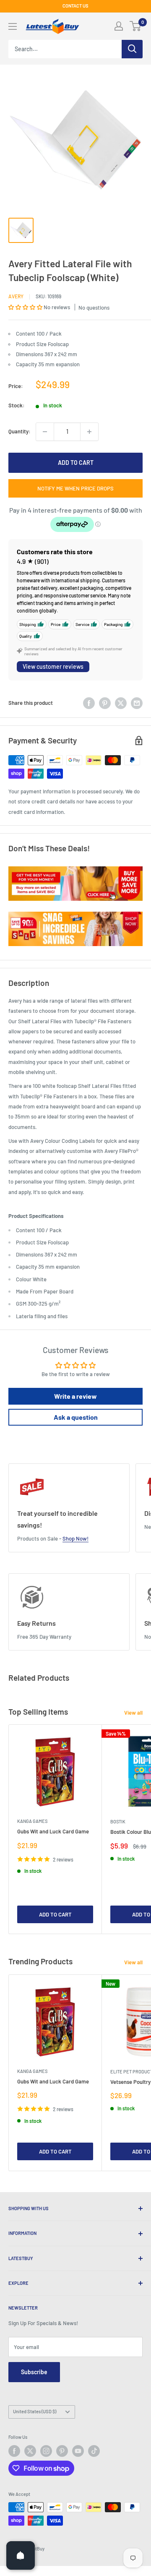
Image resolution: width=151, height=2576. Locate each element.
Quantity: (20, 431)
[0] (136, 26)
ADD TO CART (76, 463)
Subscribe (34, 2372)
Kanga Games (32, 1821)
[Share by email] (137, 703)
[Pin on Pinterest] (105, 703)
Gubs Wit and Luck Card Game (53, 1831)
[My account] (119, 26)
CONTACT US (75, 6)
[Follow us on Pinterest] (62, 2451)
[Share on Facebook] (89, 703)
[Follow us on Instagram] (46, 2451)
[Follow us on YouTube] (78, 2451)
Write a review (75, 1396)
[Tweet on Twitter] (121, 703)
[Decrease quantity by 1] (45, 432)
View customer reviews (53, 666)
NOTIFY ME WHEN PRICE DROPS (75, 488)
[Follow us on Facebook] (14, 2451)
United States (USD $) (35, 2411)
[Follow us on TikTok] (94, 2451)
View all (133, 1713)
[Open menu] (13, 26)
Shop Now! (75, 1538)
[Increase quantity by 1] (89, 432)
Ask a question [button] (76, 1417)
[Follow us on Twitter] (30, 2451)
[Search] (132, 49)
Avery (16, 296)
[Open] (21, 2555)
